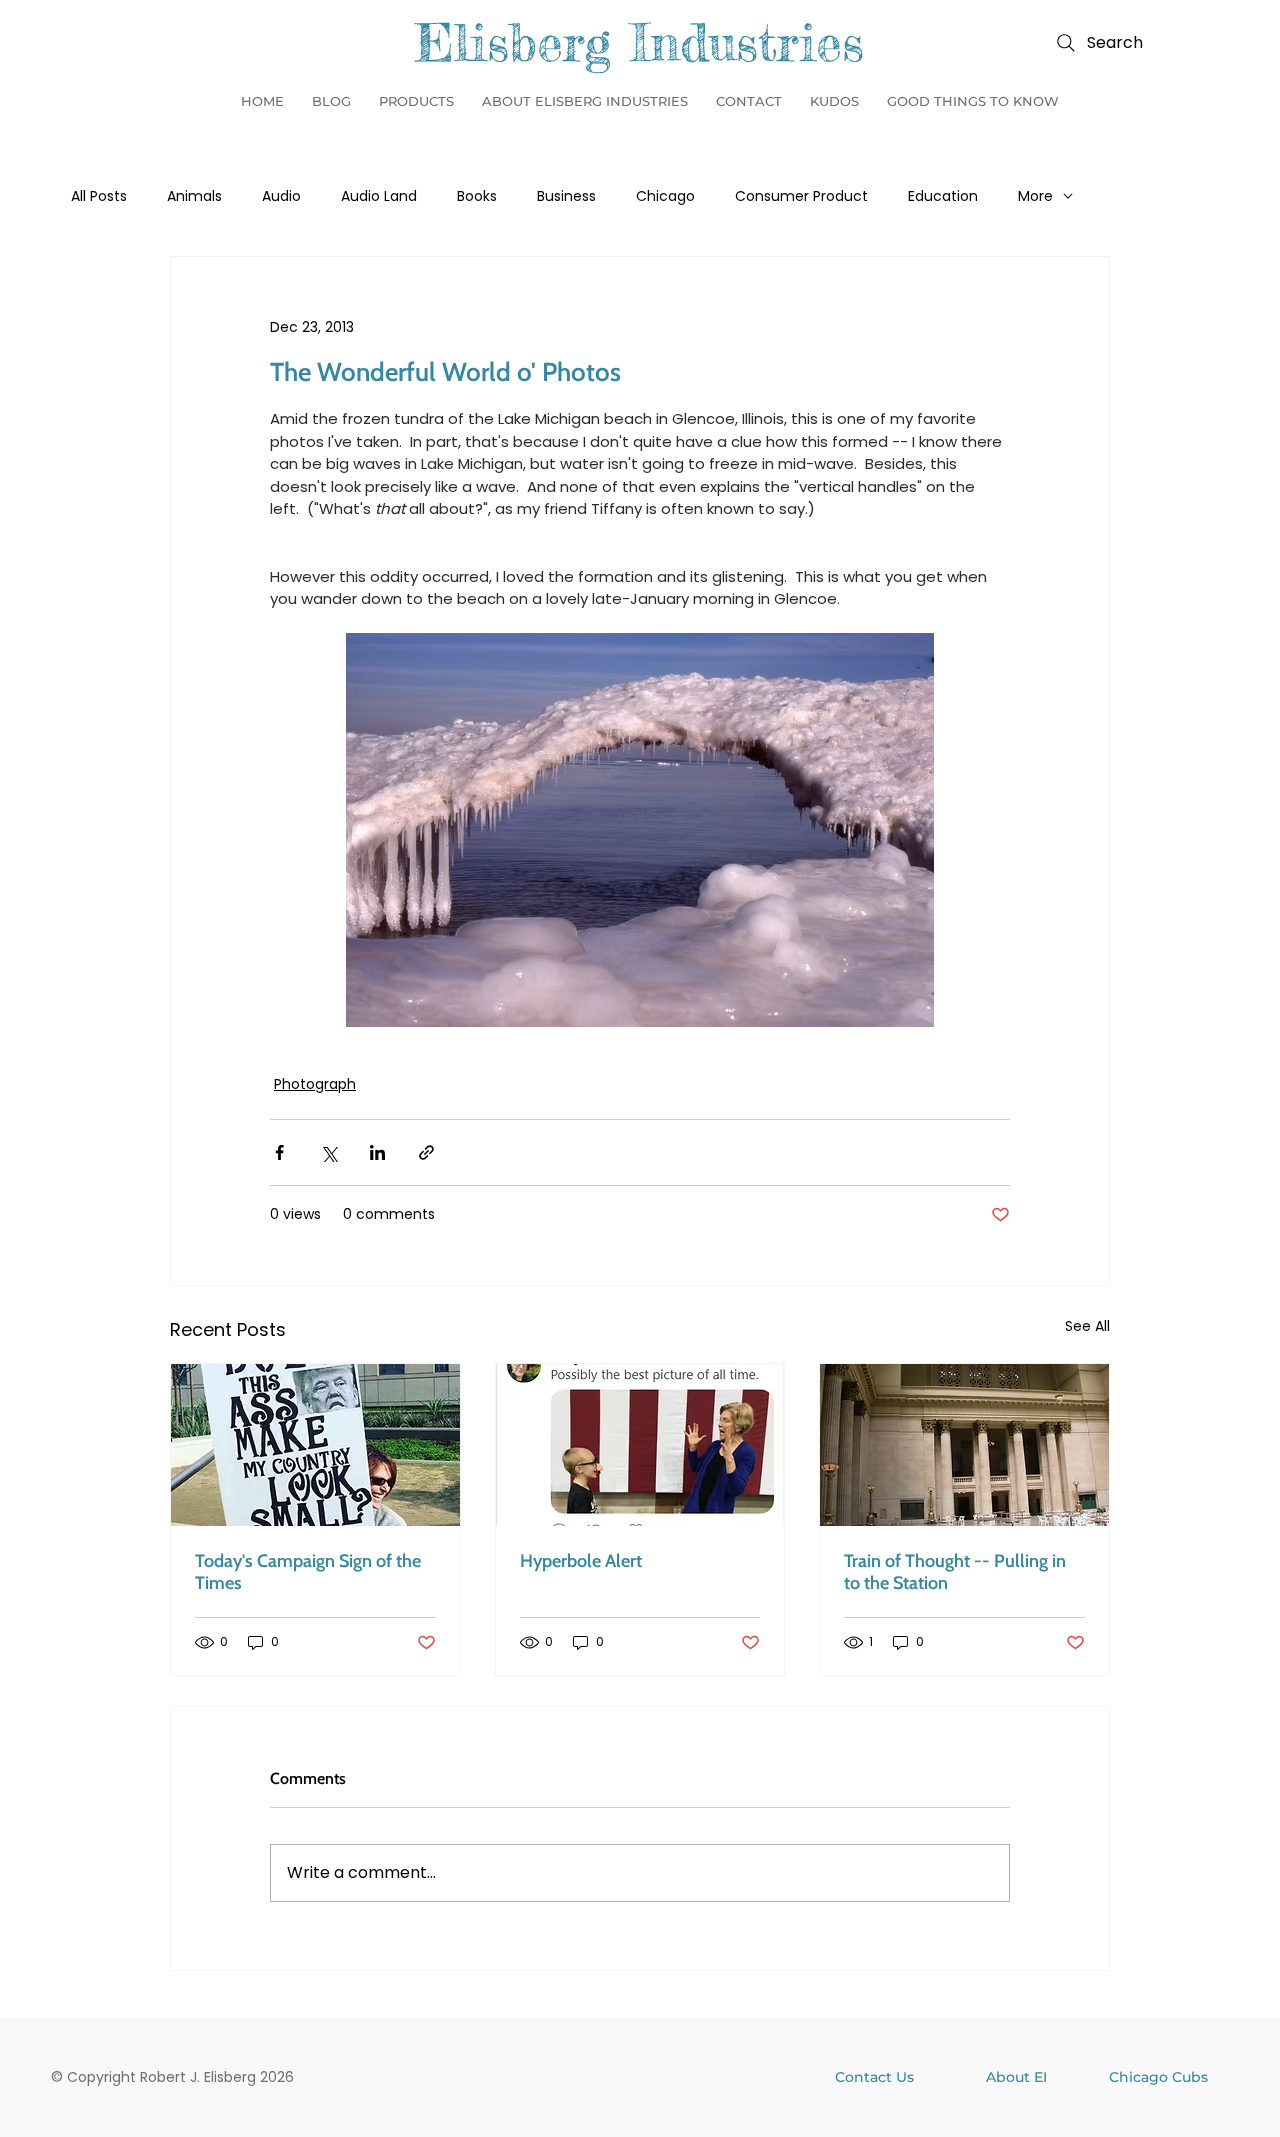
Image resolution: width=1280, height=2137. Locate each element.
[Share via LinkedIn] (377, 1152)
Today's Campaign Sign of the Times (308, 1572)
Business (566, 196)
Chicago (665, 196)
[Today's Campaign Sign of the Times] (315, 1445)
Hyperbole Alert (581, 1561)
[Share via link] (426, 1152)
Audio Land (379, 196)
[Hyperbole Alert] (640, 1445)
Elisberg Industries (639, 43)
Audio (281, 196)
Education (943, 196)
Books (477, 196)
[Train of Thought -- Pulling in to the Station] (964, 1445)
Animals (194, 196)
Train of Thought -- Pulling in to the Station (955, 1572)
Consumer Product (801, 196)
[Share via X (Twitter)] (328, 1152)
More (1035, 196)
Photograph (315, 1084)
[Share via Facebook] (279, 1152)
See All (1087, 1326)
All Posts (99, 196)
